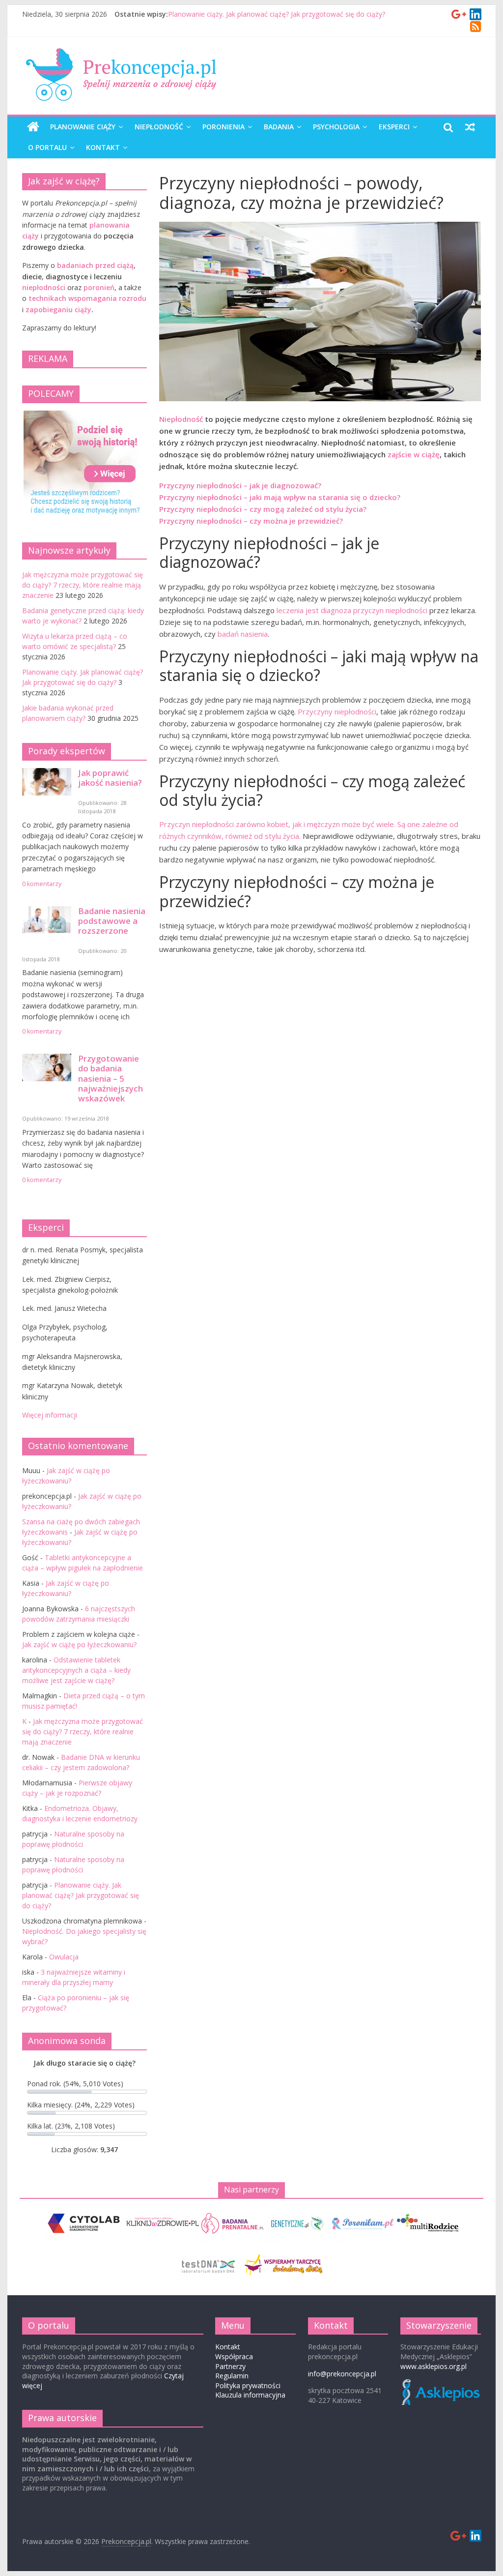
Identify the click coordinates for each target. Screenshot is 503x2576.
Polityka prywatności (248, 2385)
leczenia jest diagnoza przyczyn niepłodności (352, 610)
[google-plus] (459, 15)
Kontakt (103, 147)
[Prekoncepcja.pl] (33, 127)
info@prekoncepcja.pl (342, 2374)
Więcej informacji (50, 1415)
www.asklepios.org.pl (433, 2366)
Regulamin (232, 2376)
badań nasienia (243, 634)
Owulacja (64, 1957)
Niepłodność (159, 127)
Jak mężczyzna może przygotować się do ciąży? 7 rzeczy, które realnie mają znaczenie (83, 585)
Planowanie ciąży (83, 127)
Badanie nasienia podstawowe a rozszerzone (112, 921)
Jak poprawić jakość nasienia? (110, 778)
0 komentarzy (42, 884)
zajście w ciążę (414, 454)
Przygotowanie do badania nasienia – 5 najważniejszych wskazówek (111, 1078)
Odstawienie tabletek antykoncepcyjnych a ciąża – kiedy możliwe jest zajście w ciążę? (76, 1670)
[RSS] (475, 28)
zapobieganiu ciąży (58, 310)
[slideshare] (476, 15)
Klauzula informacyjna (250, 2395)
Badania (279, 127)
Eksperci (394, 127)
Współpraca (234, 2356)
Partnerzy (230, 2366)
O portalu (47, 147)
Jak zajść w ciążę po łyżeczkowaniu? (79, 1644)
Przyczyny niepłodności (337, 711)
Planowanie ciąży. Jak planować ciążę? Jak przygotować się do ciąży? (277, 14)
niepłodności (44, 287)
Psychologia (336, 127)
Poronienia (224, 127)
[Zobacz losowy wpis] (470, 127)
